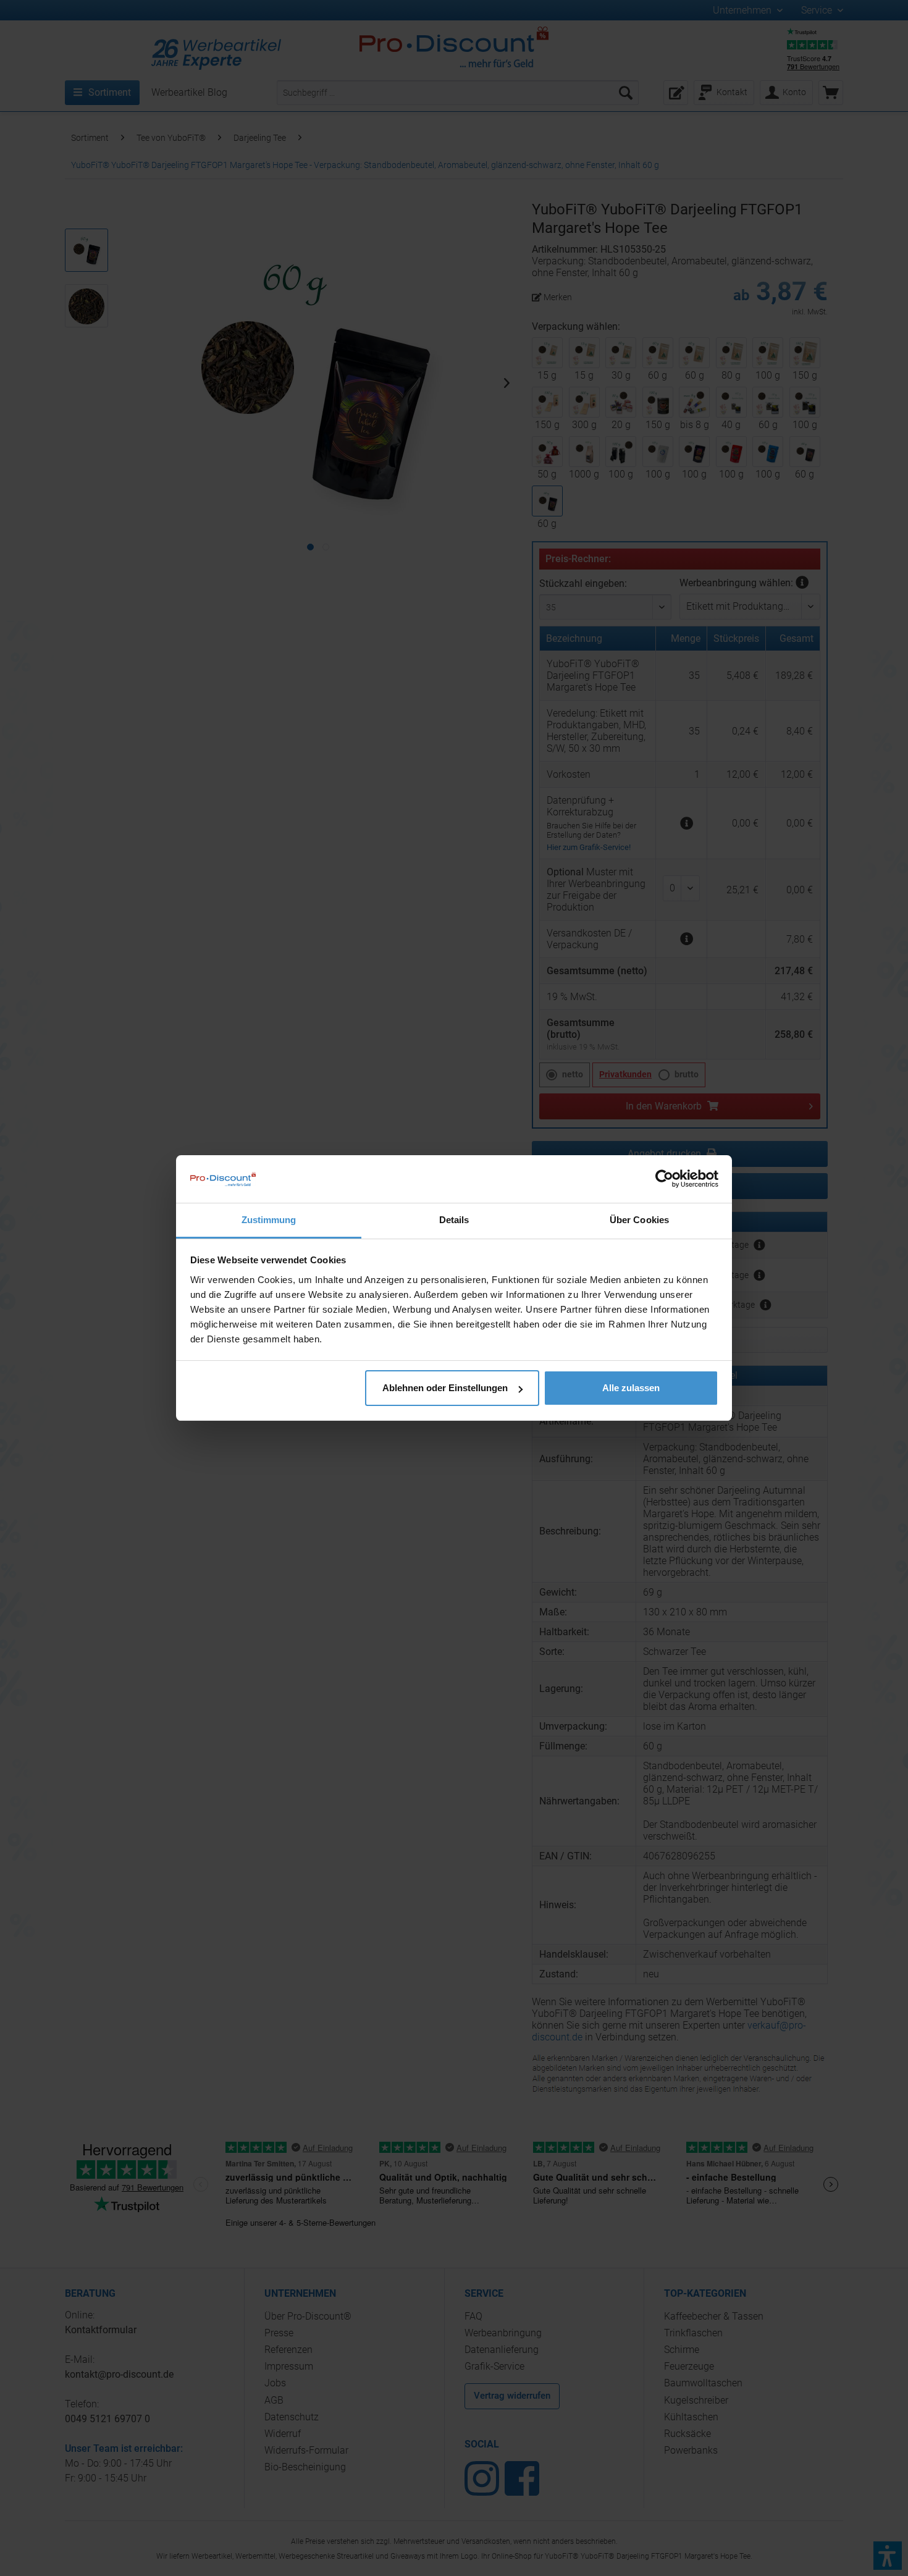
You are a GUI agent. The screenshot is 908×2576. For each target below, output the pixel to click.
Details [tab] (454, 1220)
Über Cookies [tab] (639, 1220)
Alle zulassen (631, 1388)
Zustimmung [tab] (269, 1220)
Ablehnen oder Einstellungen (445, 1388)
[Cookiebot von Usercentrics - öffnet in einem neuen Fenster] (664, 1179)
